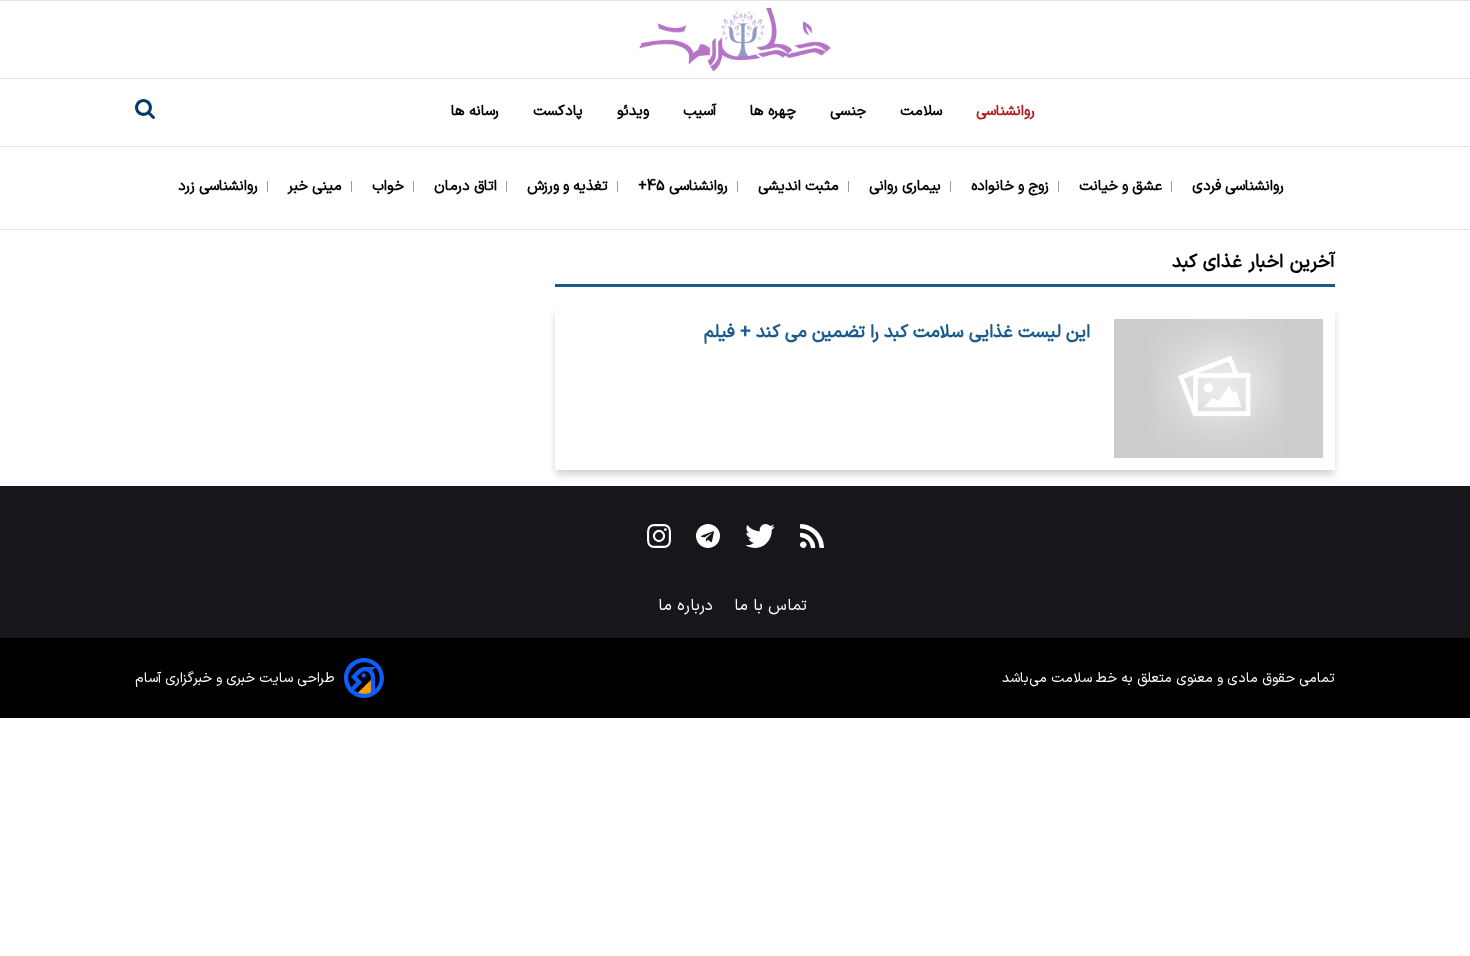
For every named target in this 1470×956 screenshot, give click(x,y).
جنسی (850, 111)
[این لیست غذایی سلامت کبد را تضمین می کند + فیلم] (1218, 389)
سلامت (923, 111)
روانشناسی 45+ (685, 186)
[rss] (812, 540)
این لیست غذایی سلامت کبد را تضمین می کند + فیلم (897, 332)
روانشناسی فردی (1240, 186)
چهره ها (775, 111)
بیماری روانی (907, 186)
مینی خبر (317, 186)
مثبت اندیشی (800, 186)
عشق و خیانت (1122, 186)
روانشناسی (1007, 111)
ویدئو (635, 111)
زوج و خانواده (1012, 186)
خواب (390, 186)
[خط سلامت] (735, 39)
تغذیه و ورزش (569, 186)
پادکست (560, 111)
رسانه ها (477, 111)
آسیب (701, 111)
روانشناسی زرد (220, 186)
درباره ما (688, 606)
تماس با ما (773, 606)
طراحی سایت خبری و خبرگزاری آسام (235, 678)
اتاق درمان (467, 186)
